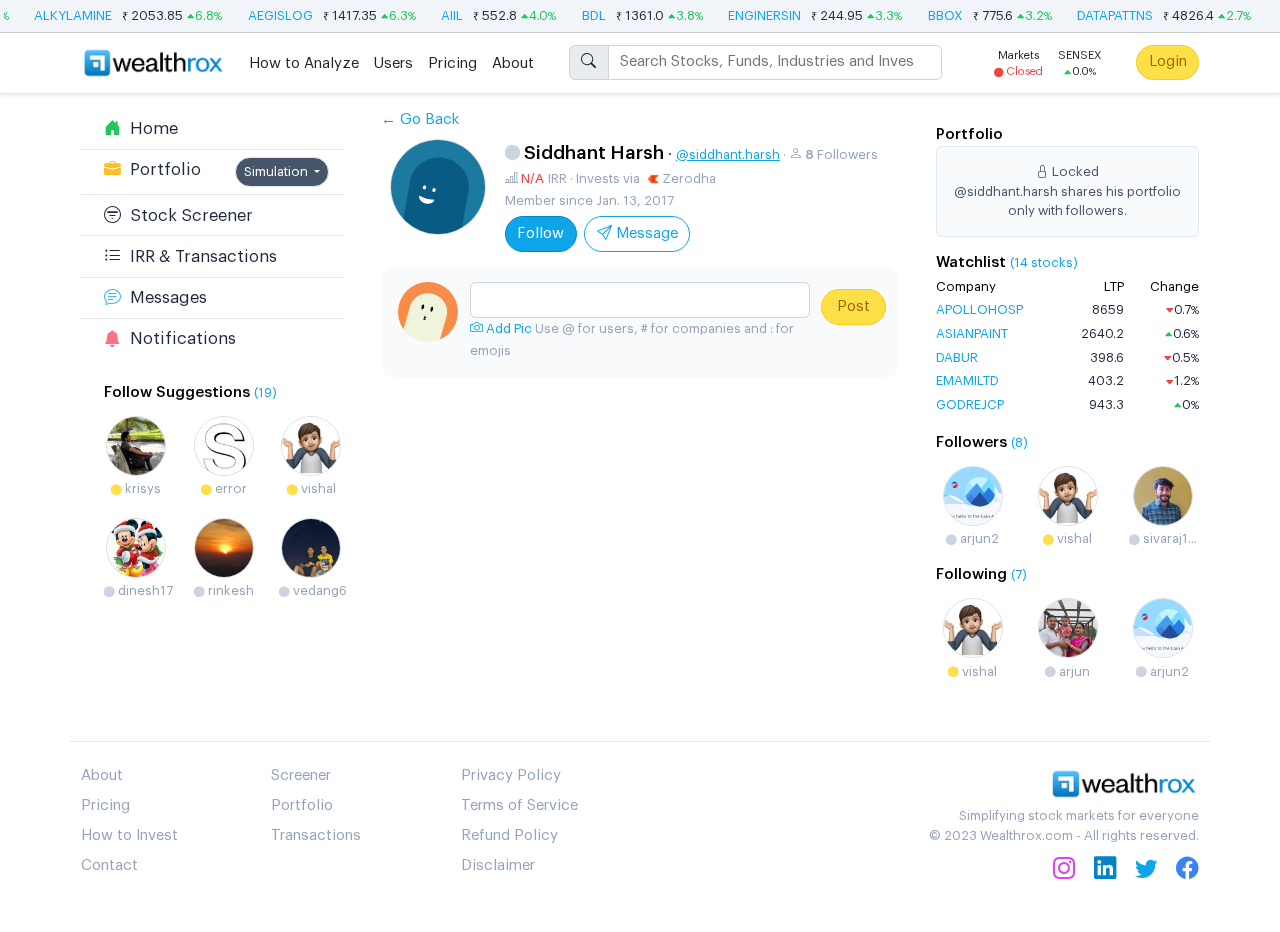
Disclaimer (498, 865)
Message (645, 233)
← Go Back (420, 119)
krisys (141, 488)
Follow (540, 233)
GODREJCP (970, 404)
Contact (109, 865)
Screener (301, 775)
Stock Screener (187, 215)
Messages (164, 297)
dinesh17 (144, 590)
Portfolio (161, 169)
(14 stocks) (1044, 262)
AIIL (445, 15)
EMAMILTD (967, 380)
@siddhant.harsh (728, 154)
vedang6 (318, 590)
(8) (1019, 442)
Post (853, 306)
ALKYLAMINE (66, 15)
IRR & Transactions (199, 256)
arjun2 (978, 538)
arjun (1073, 671)
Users (393, 63)
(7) (1019, 574)
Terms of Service (519, 805)
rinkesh (229, 590)
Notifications (178, 338)
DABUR (957, 357)
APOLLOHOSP (979, 309)
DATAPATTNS (1108, 15)
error (229, 488)
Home (149, 128)
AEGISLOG (273, 15)
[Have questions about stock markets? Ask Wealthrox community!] (640, 300)
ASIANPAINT (972, 333)
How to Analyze (304, 63)
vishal (317, 488)
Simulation (277, 171)
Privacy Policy (511, 775)
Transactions (316, 835)
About (513, 63)
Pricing (452, 63)
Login (1168, 61)
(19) (265, 392)
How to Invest (129, 835)
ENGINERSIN (757, 15)
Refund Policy (509, 835)
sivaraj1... (1168, 538)
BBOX (938, 15)
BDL (587, 15)
